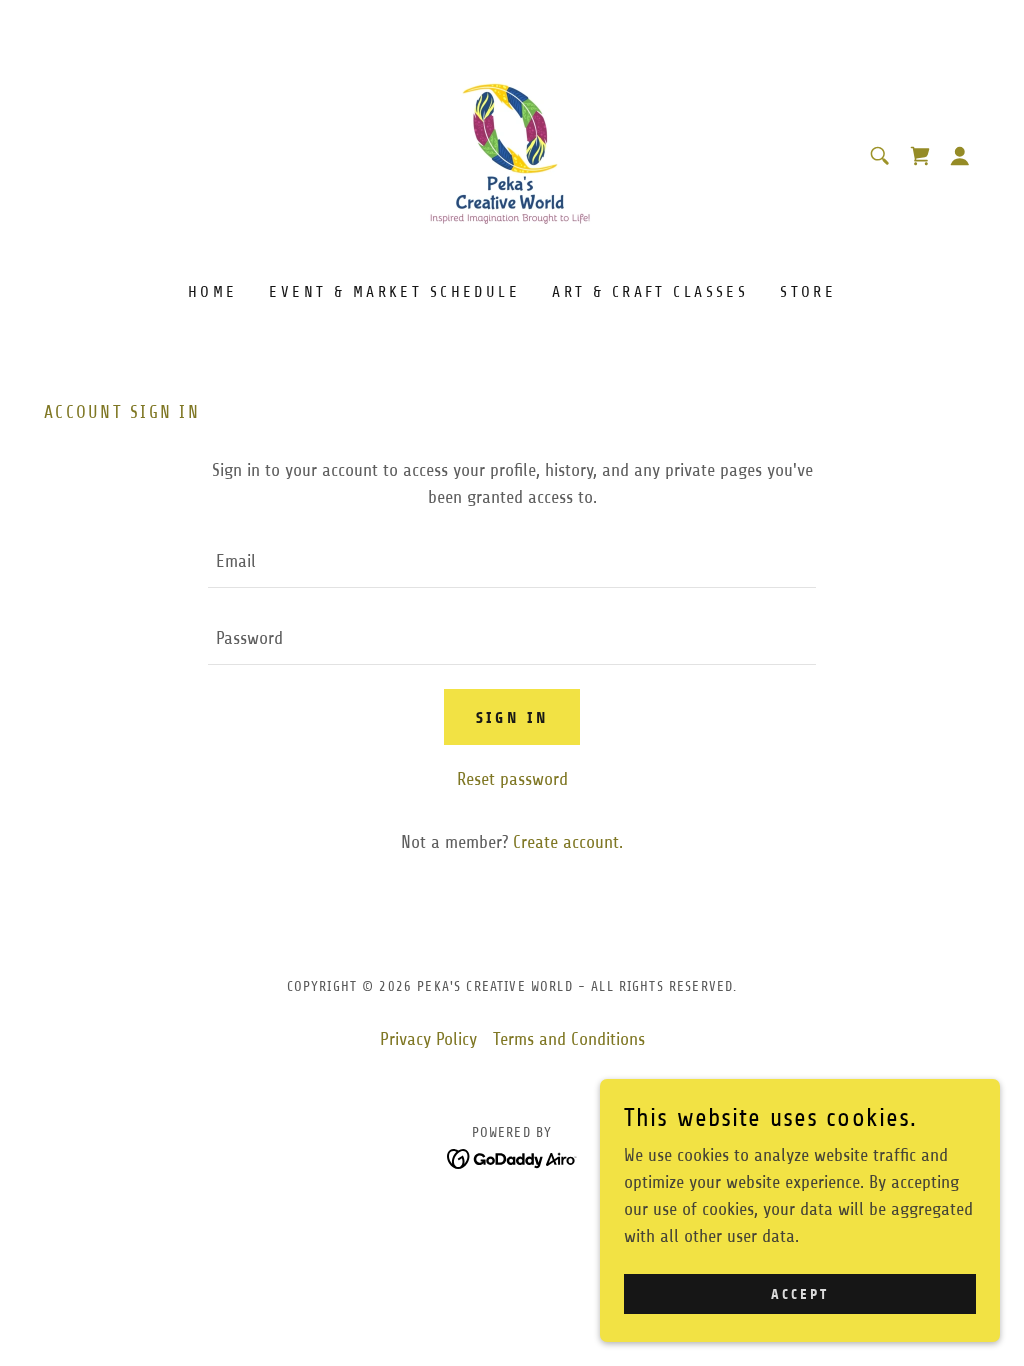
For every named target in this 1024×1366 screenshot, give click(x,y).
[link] (511, 155)
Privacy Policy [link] (428, 1039)
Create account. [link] (568, 842)
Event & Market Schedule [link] (394, 292)
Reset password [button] (512, 779)
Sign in (512, 717)
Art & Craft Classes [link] (650, 292)
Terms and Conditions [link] (569, 1039)
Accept (800, 1294)
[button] (920, 156)
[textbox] (512, 561)
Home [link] (213, 292)
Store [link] (808, 292)
